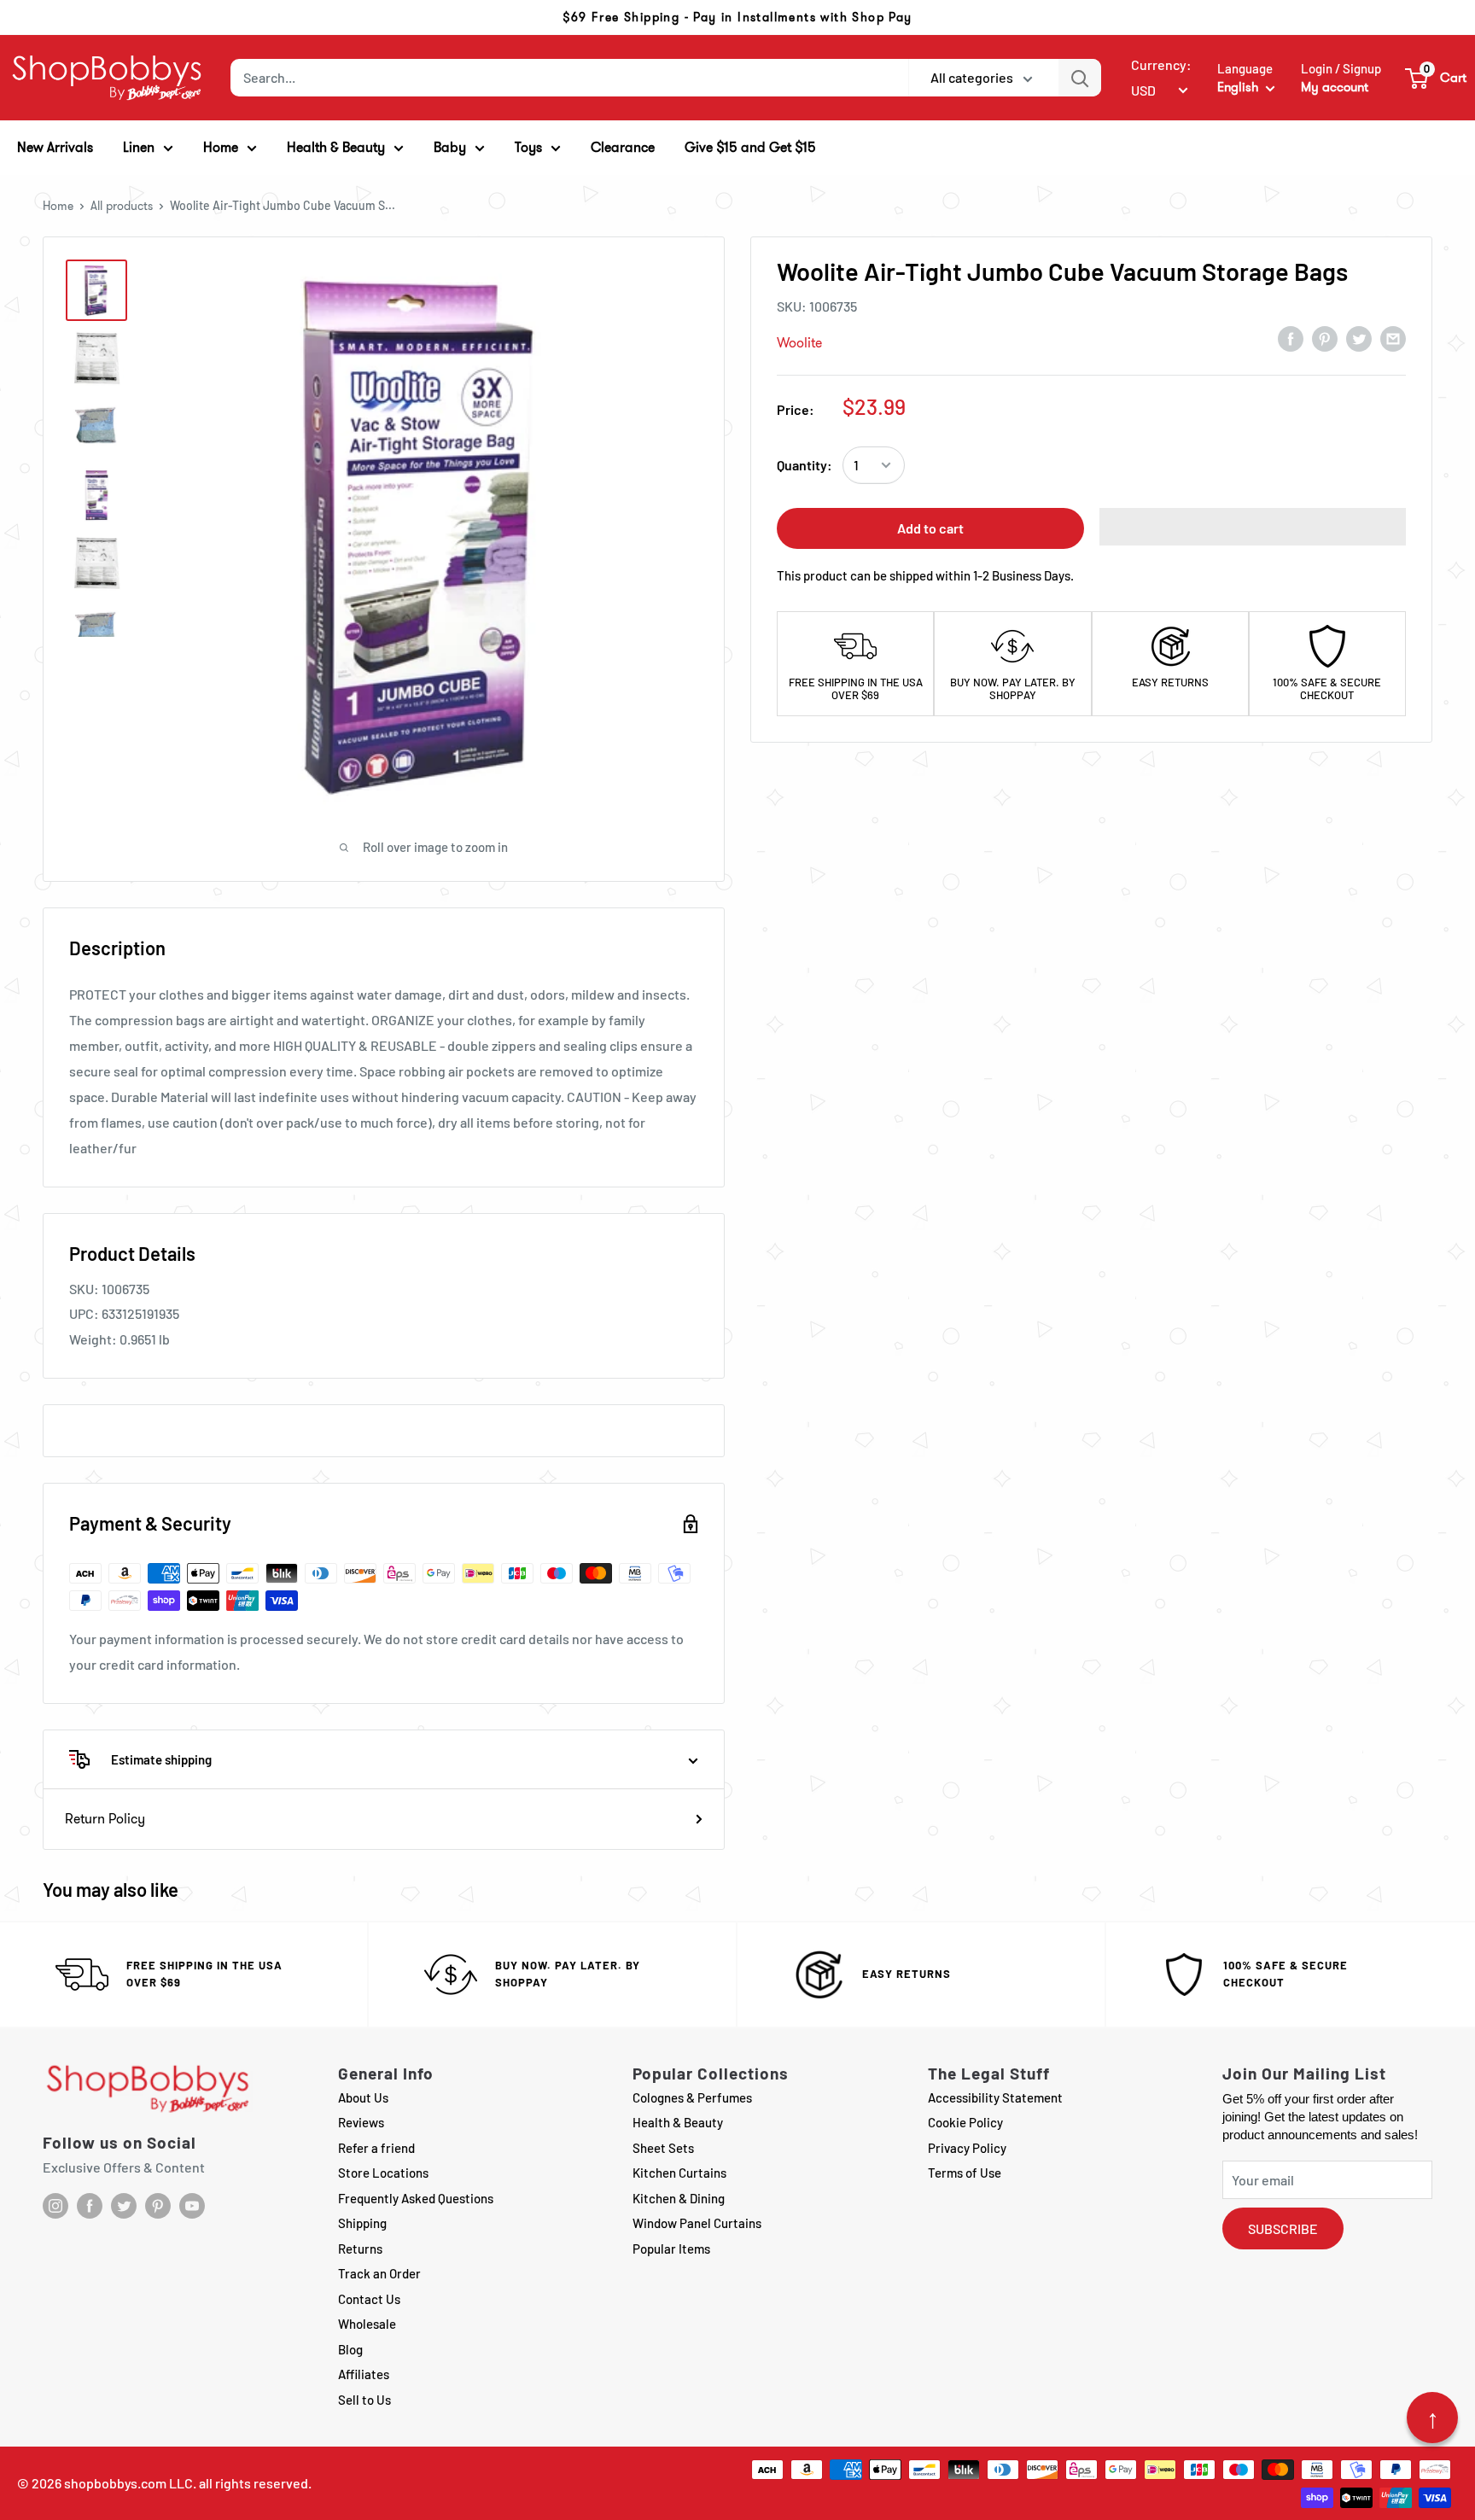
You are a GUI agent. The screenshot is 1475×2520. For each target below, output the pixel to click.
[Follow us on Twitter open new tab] (124, 2206)
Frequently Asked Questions (416, 2198)
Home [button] (221, 147)
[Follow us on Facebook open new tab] (90, 2206)
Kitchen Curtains (679, 2173)
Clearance (623, 147)
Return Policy (105, 1819)
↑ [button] (1433, 2418)
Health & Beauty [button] (336, 147)
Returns (360, 2249)
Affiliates (364, 2374)
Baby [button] (450, 147)
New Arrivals (55, 147)
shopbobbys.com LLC (128, 2483)
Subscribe (1283, 2228)
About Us (363, 2097)
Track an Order (379, 2273)
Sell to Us (364, 2400)
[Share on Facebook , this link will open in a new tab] (1291, 338)
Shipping (362, 2223)
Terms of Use (965, 2173)
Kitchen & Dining (679, 2198)
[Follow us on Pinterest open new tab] (158, 2206)
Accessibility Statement (995, 2097)
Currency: (1161, 64)
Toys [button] (528, 147)
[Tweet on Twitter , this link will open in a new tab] (1359, 338)
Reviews (361, 2122)
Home (58, 206)
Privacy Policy (967, 2148)
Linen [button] (139, 147)
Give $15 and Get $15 (750, 147)
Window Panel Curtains (697, 2223)
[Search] (1080, 78)
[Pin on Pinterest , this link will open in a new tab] (1325, 338)
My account (1335, 87)
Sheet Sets (663, 2148)
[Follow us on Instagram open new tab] (55, 2206)
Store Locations (383, 2173)
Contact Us (369, 2299)
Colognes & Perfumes (692, 2097)
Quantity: (805, 465)
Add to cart (930, 528)
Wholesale (367, 2324)
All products (122, 206)
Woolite (799, 343)
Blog (350, 2349)
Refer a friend (376, 2148)
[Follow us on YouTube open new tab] (192, 2206)
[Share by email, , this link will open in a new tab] (1393, 338)
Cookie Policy (965, 2122)
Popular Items (671, 2249)
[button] (1437, 78)
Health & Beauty (678, 2122)
